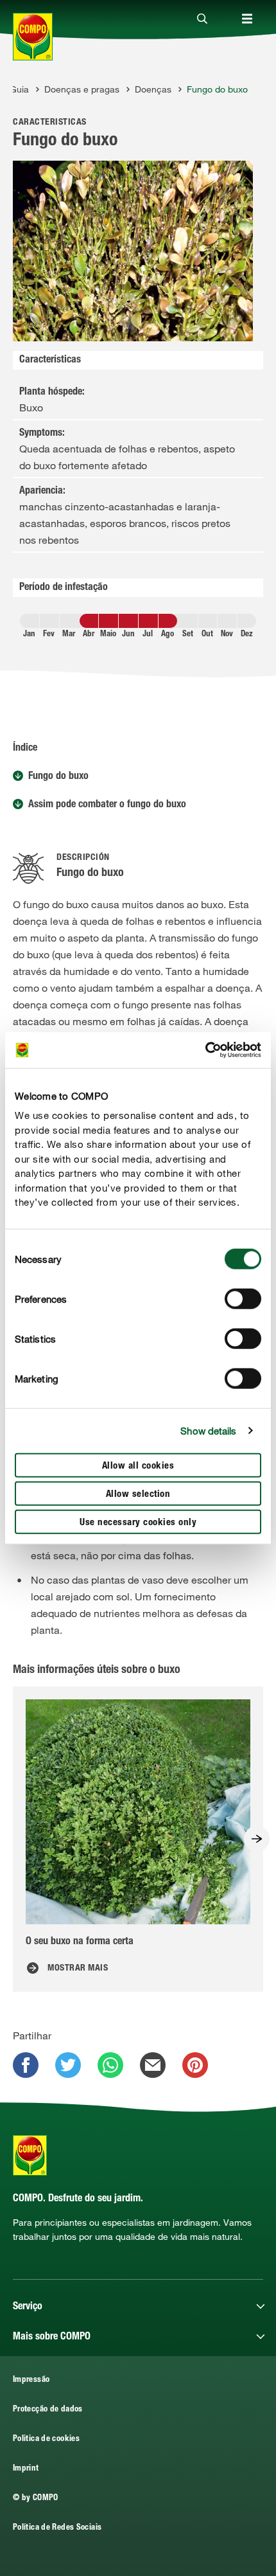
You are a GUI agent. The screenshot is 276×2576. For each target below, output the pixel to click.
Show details (208, 1431)
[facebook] (26, 2065)
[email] (153, 2065)
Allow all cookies (138, 1466)
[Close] (202, 19)
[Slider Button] (257, 1839)
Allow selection (138, 1494)
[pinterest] (195, 2065)
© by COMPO (36, 2499)
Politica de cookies (46, 2439)
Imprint (26, 2469)
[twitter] (68, 2065)
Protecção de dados (48, 2410)
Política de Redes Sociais (57, 2528)
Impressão (31, 2380)
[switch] (243, 1298)
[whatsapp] (110, 2065)
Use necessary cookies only (138, 1522)
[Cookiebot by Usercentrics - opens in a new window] (205, 1050)
